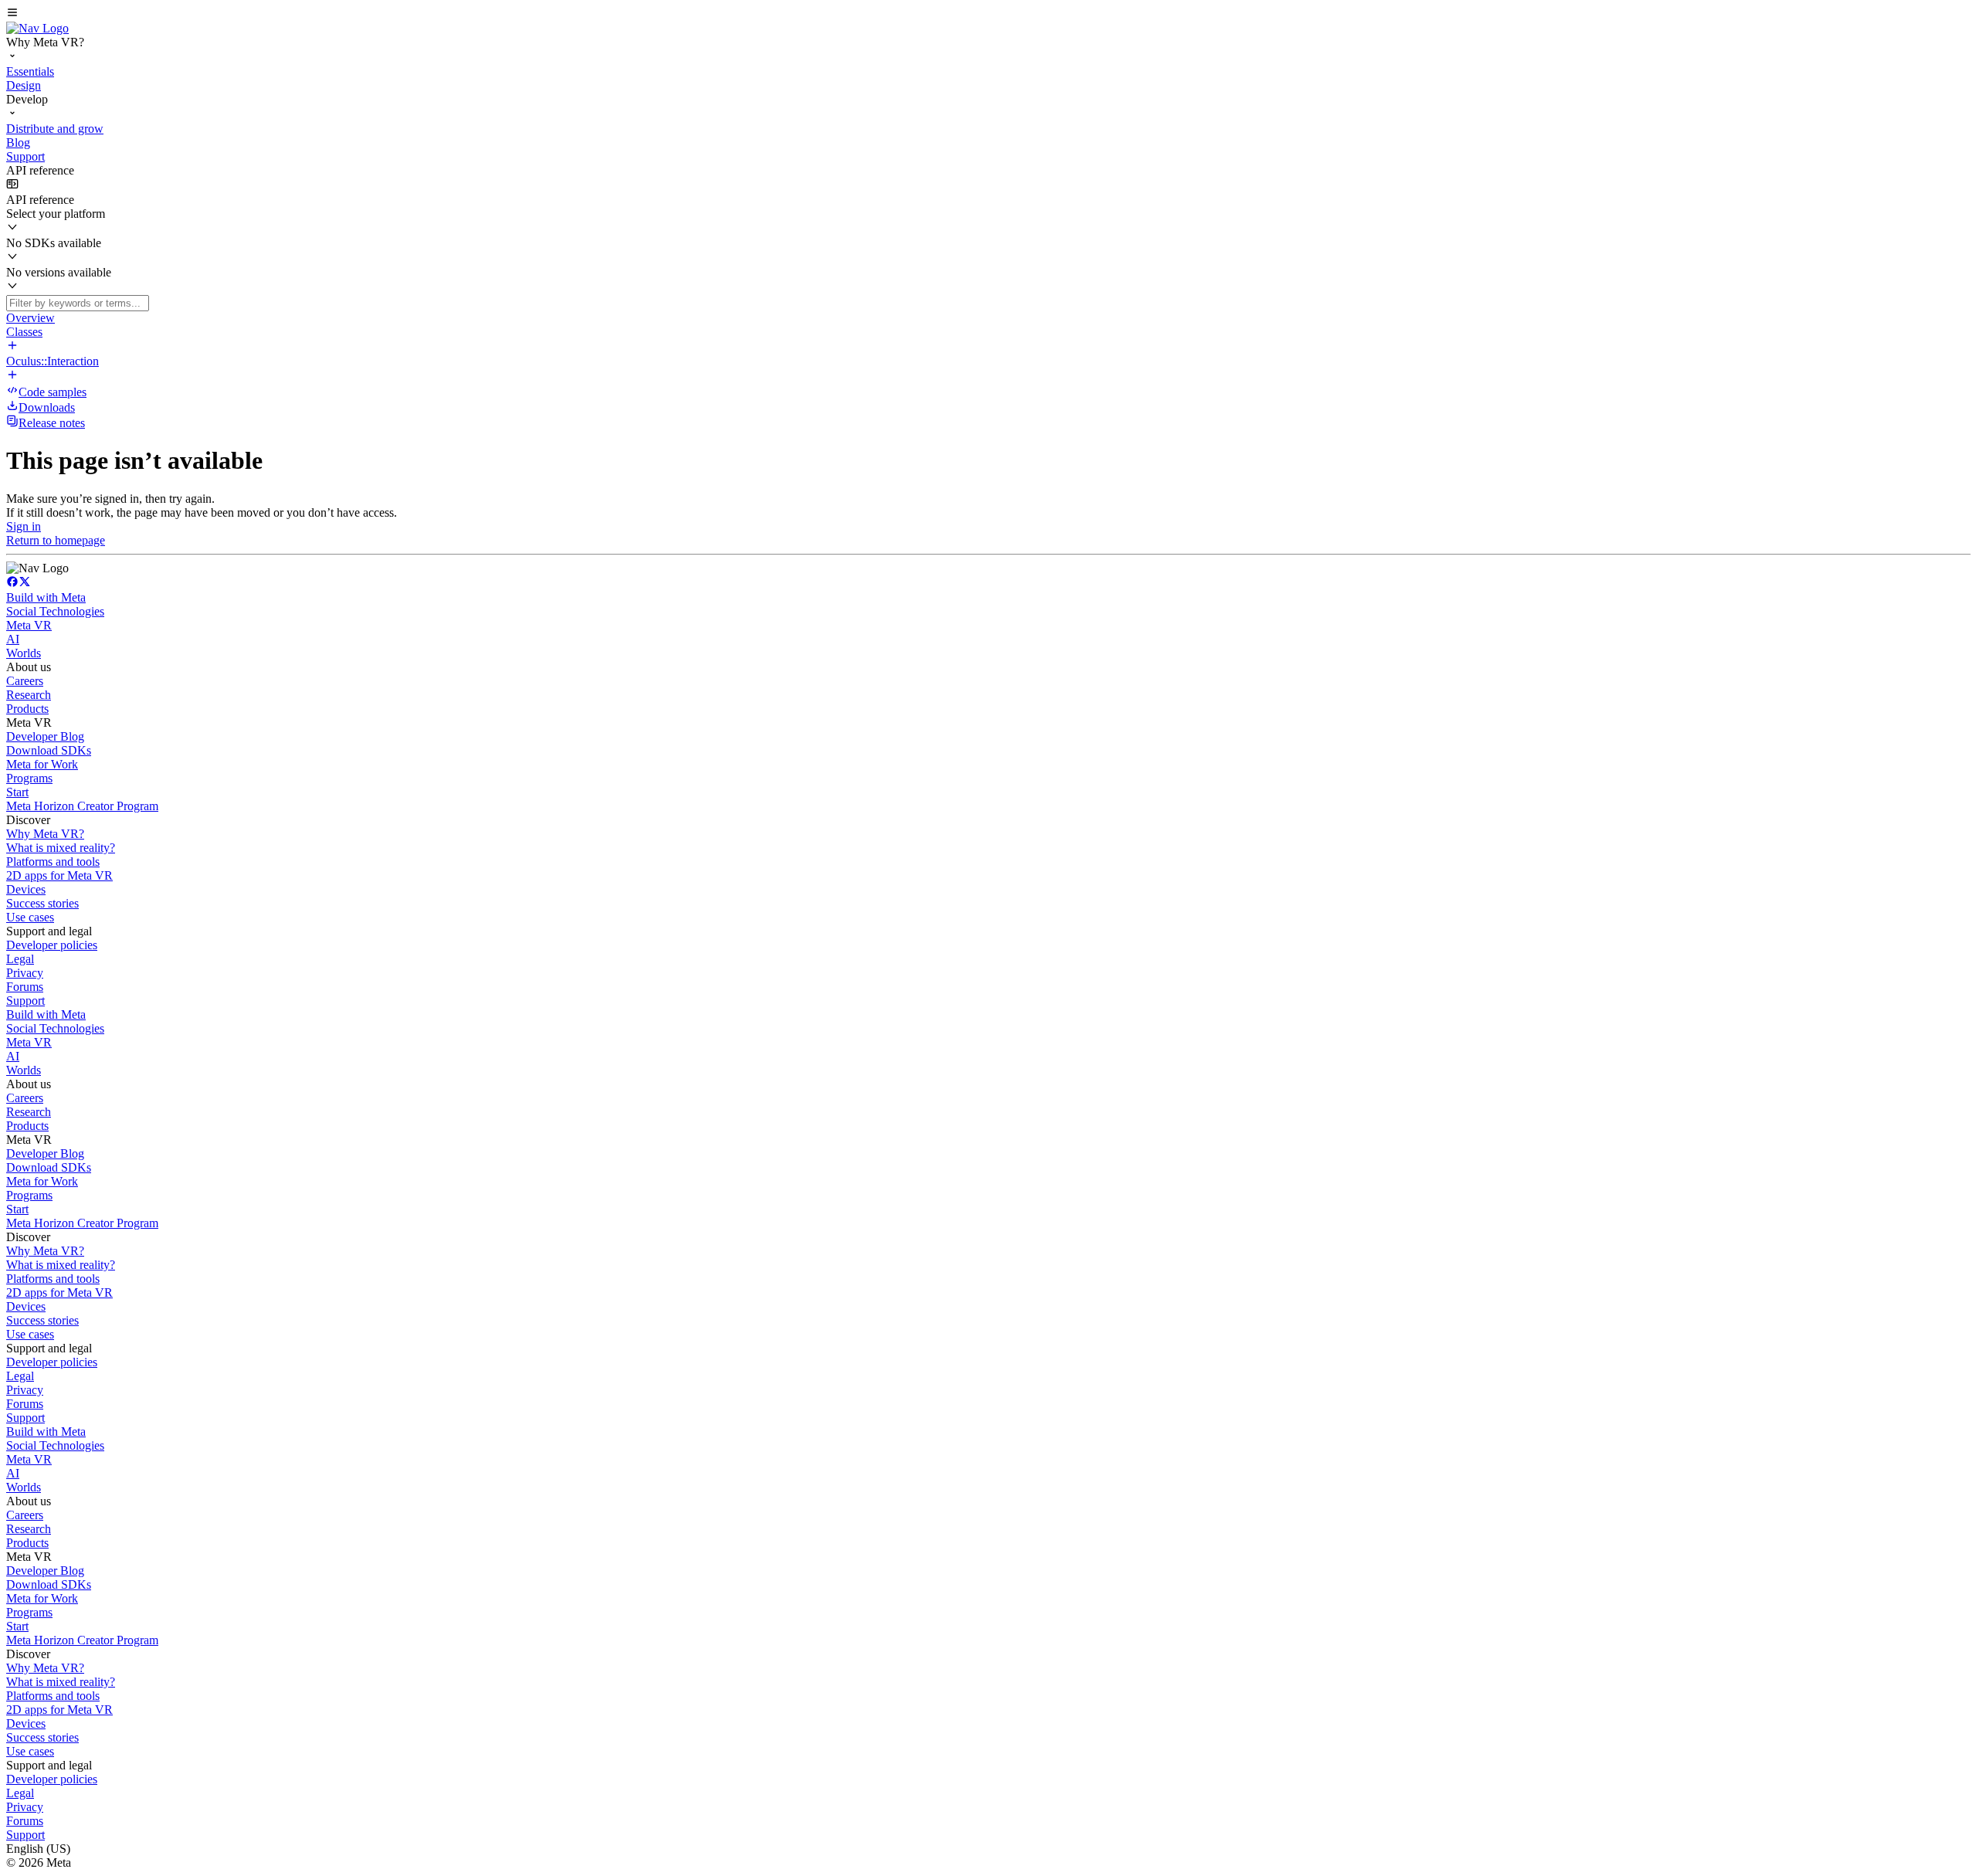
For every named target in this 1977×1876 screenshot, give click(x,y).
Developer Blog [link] (45, 736)
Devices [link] (26, 889)
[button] (988, 14)
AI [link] (13, 639)
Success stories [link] (42, 903)
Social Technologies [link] (55, 611)
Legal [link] (20, 959)
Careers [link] (25, 681)
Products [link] (27, 709)
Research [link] (29, 695)
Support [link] (25, 1001)
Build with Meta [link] (46, 597)
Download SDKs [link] (49, 750)
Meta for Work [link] (42, 764)
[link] (37, 28)
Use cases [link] (30, 917)
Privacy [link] (25, 973)
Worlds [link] (24, 653)
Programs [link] (29, 778)
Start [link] (17, 792)
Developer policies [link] (52, 945)
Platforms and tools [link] (53, 862)
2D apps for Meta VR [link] (59, 875)
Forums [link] (25, 987)
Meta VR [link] (29, 625)
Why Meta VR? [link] (45, 834)
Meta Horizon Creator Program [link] (82, 806)
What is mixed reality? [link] (61, 848)
